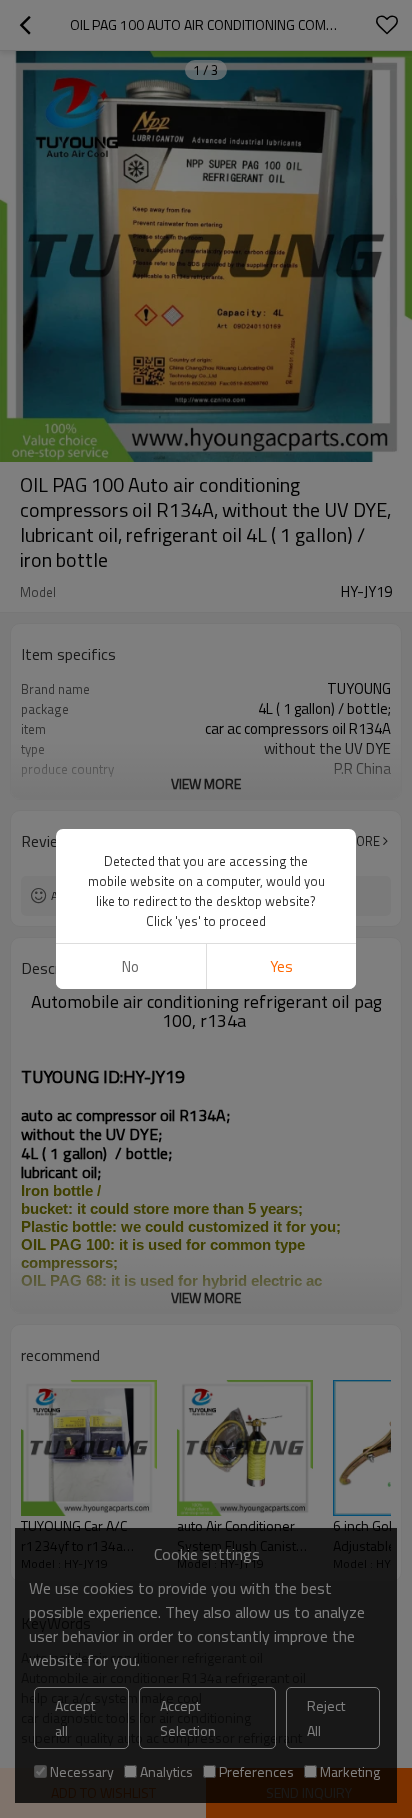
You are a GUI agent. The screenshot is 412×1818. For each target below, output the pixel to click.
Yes (281, 966)
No (130, 966)
